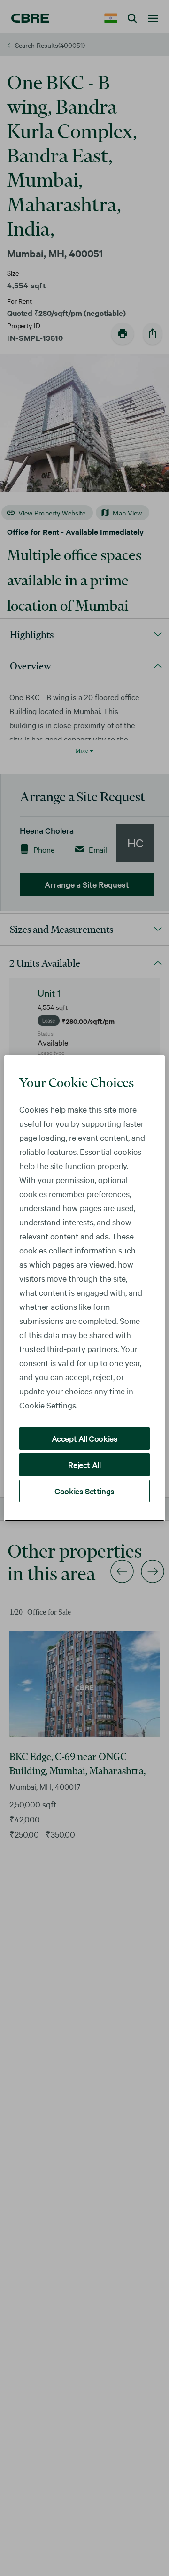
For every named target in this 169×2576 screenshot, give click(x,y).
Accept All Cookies (85, 1438)
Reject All (84, 1465)
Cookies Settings (84, 1491)
